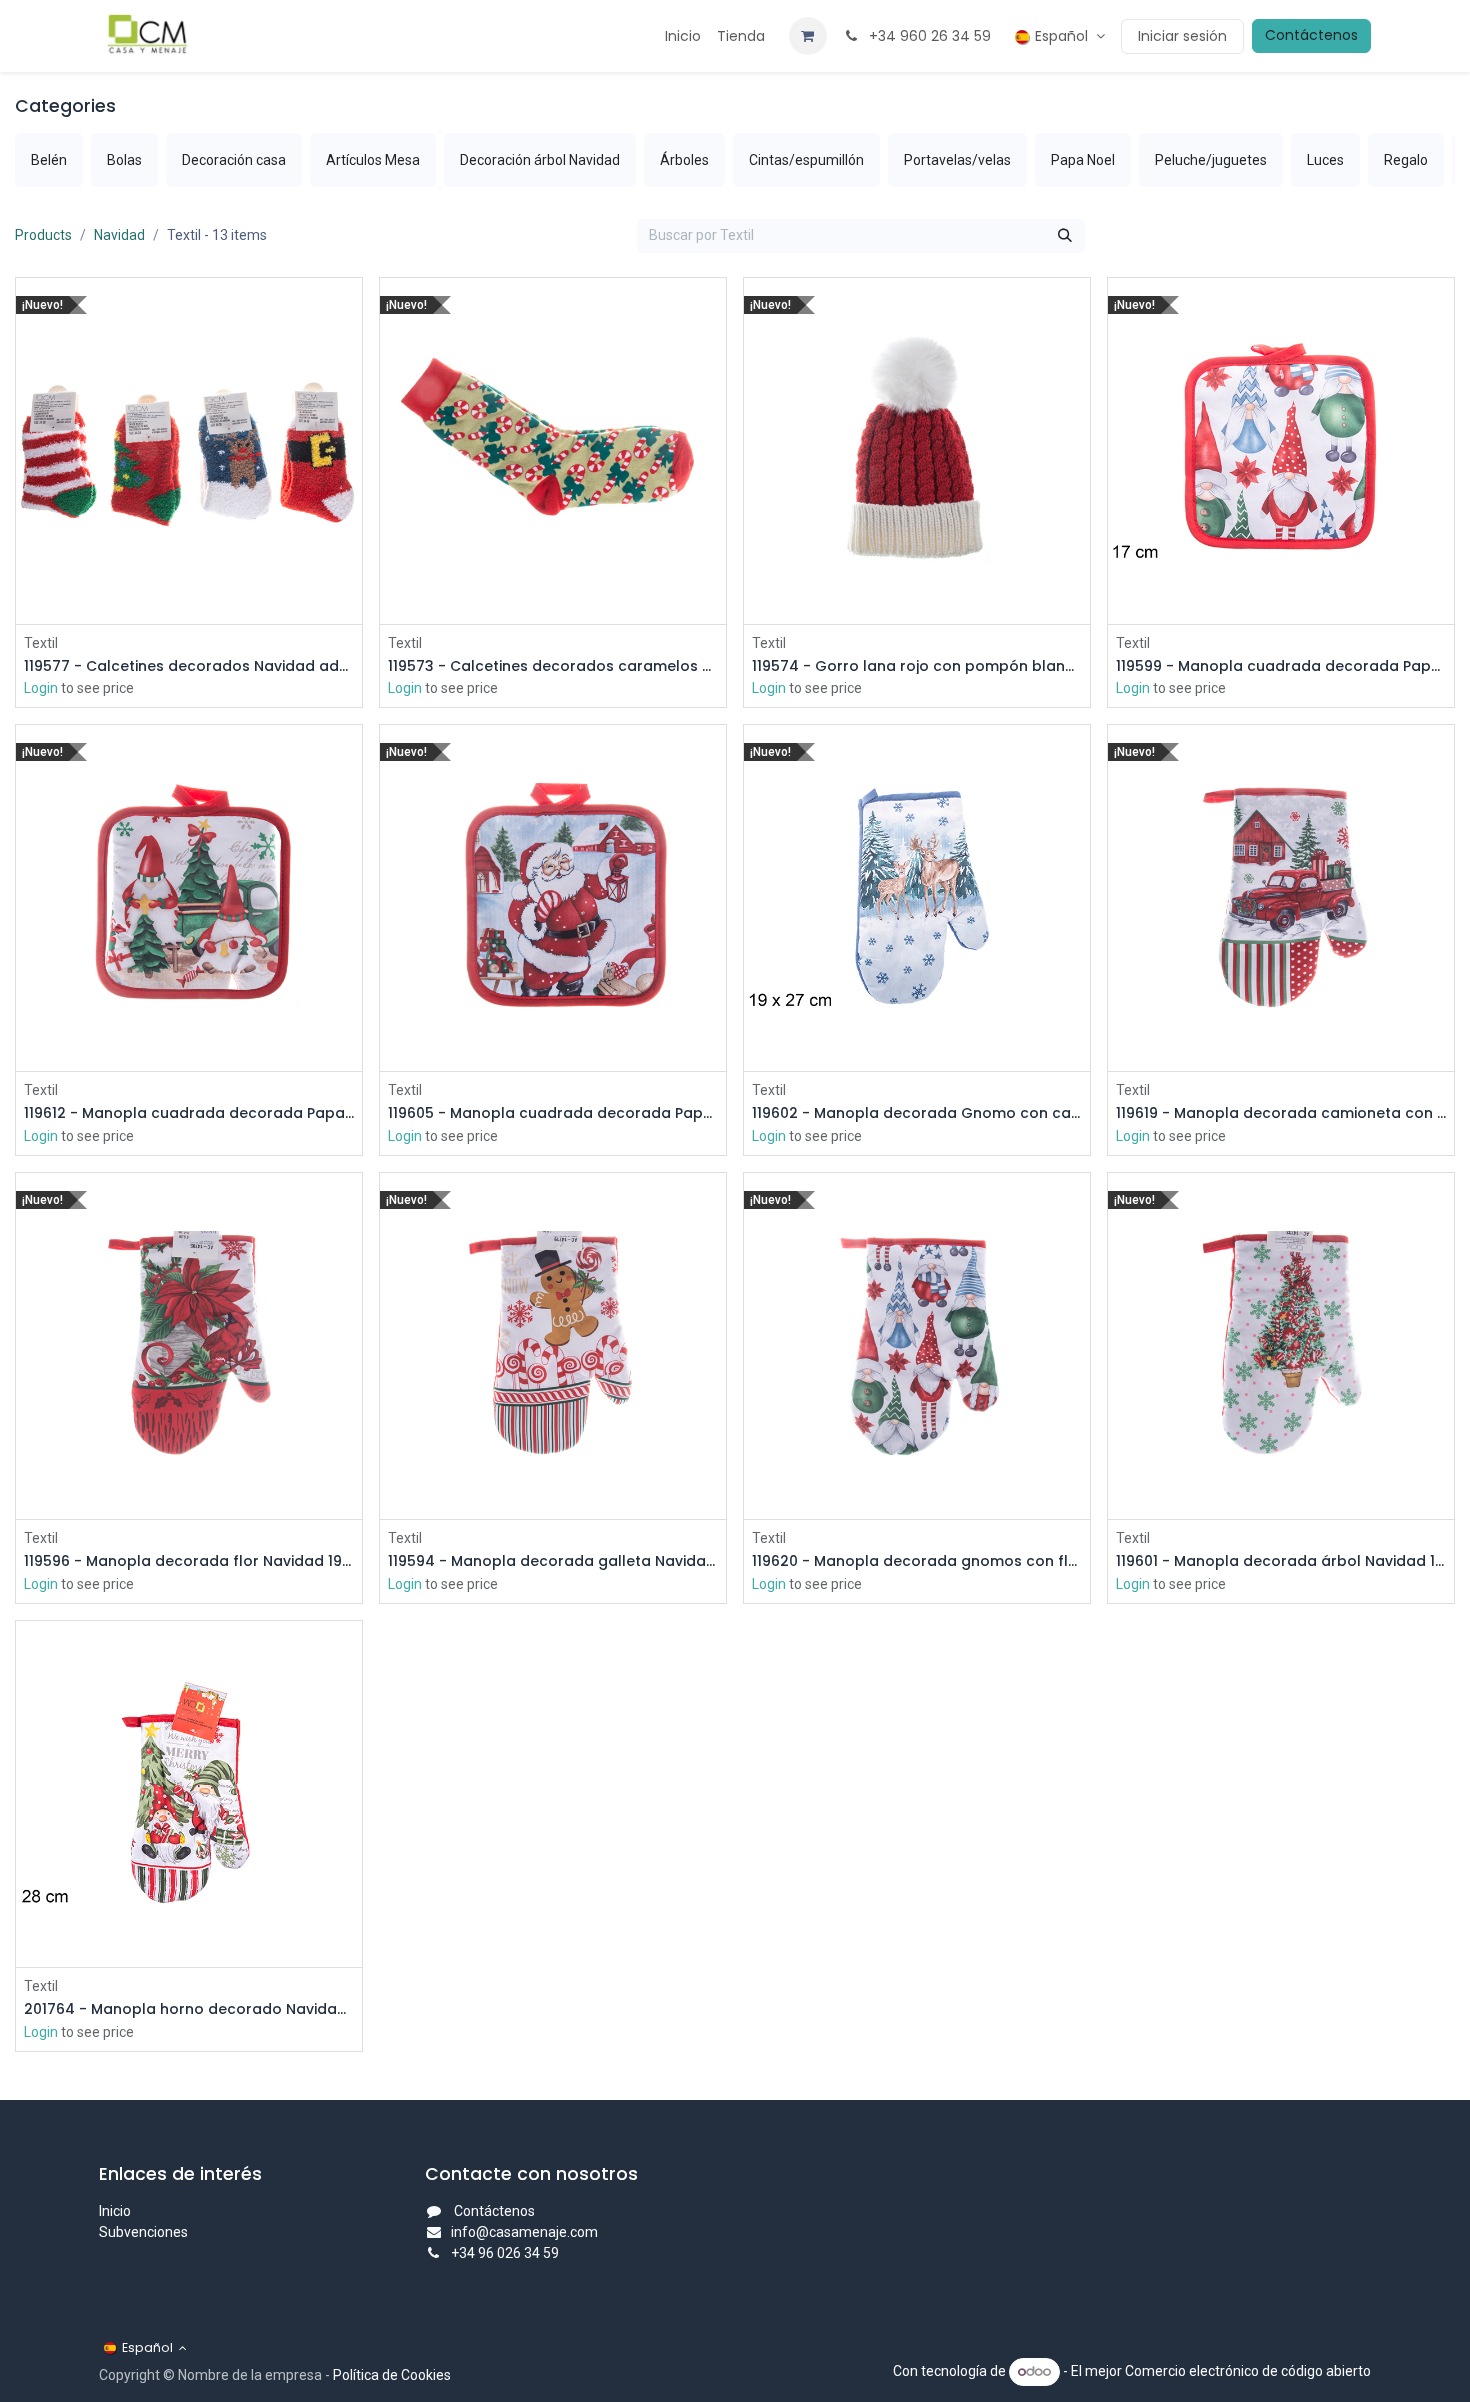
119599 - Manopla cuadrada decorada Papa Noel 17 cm (1281, 666)
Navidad (119, 235)
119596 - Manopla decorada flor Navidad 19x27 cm (189, 1561)
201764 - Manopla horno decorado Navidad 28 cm (189, 2009)
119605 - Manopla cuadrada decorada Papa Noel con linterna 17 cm (553, 1113)
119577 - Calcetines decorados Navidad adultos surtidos (189, 666)
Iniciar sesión (1182, 36)
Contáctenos (1311, 35)
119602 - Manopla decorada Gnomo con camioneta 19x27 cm (917, 1113)
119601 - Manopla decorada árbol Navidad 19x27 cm (1281, 1561)
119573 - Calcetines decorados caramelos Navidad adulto (553, 666)
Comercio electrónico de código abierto (1248, 2371)
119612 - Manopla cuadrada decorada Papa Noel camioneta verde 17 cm (189, 1113)
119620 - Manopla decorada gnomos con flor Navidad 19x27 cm (917, 1561)
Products (43, 235)
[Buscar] (1065, 236)
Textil (41, 643)
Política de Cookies (392, 2375)
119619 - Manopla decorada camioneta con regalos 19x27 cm (1281, 1113)
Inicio (115, 2211)
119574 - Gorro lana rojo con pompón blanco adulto (917, 666)
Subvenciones (143, 2232)
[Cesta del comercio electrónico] (808, 36)
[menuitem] (683, 36)
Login (41, 688)
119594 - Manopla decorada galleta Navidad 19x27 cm (553, 1561)
